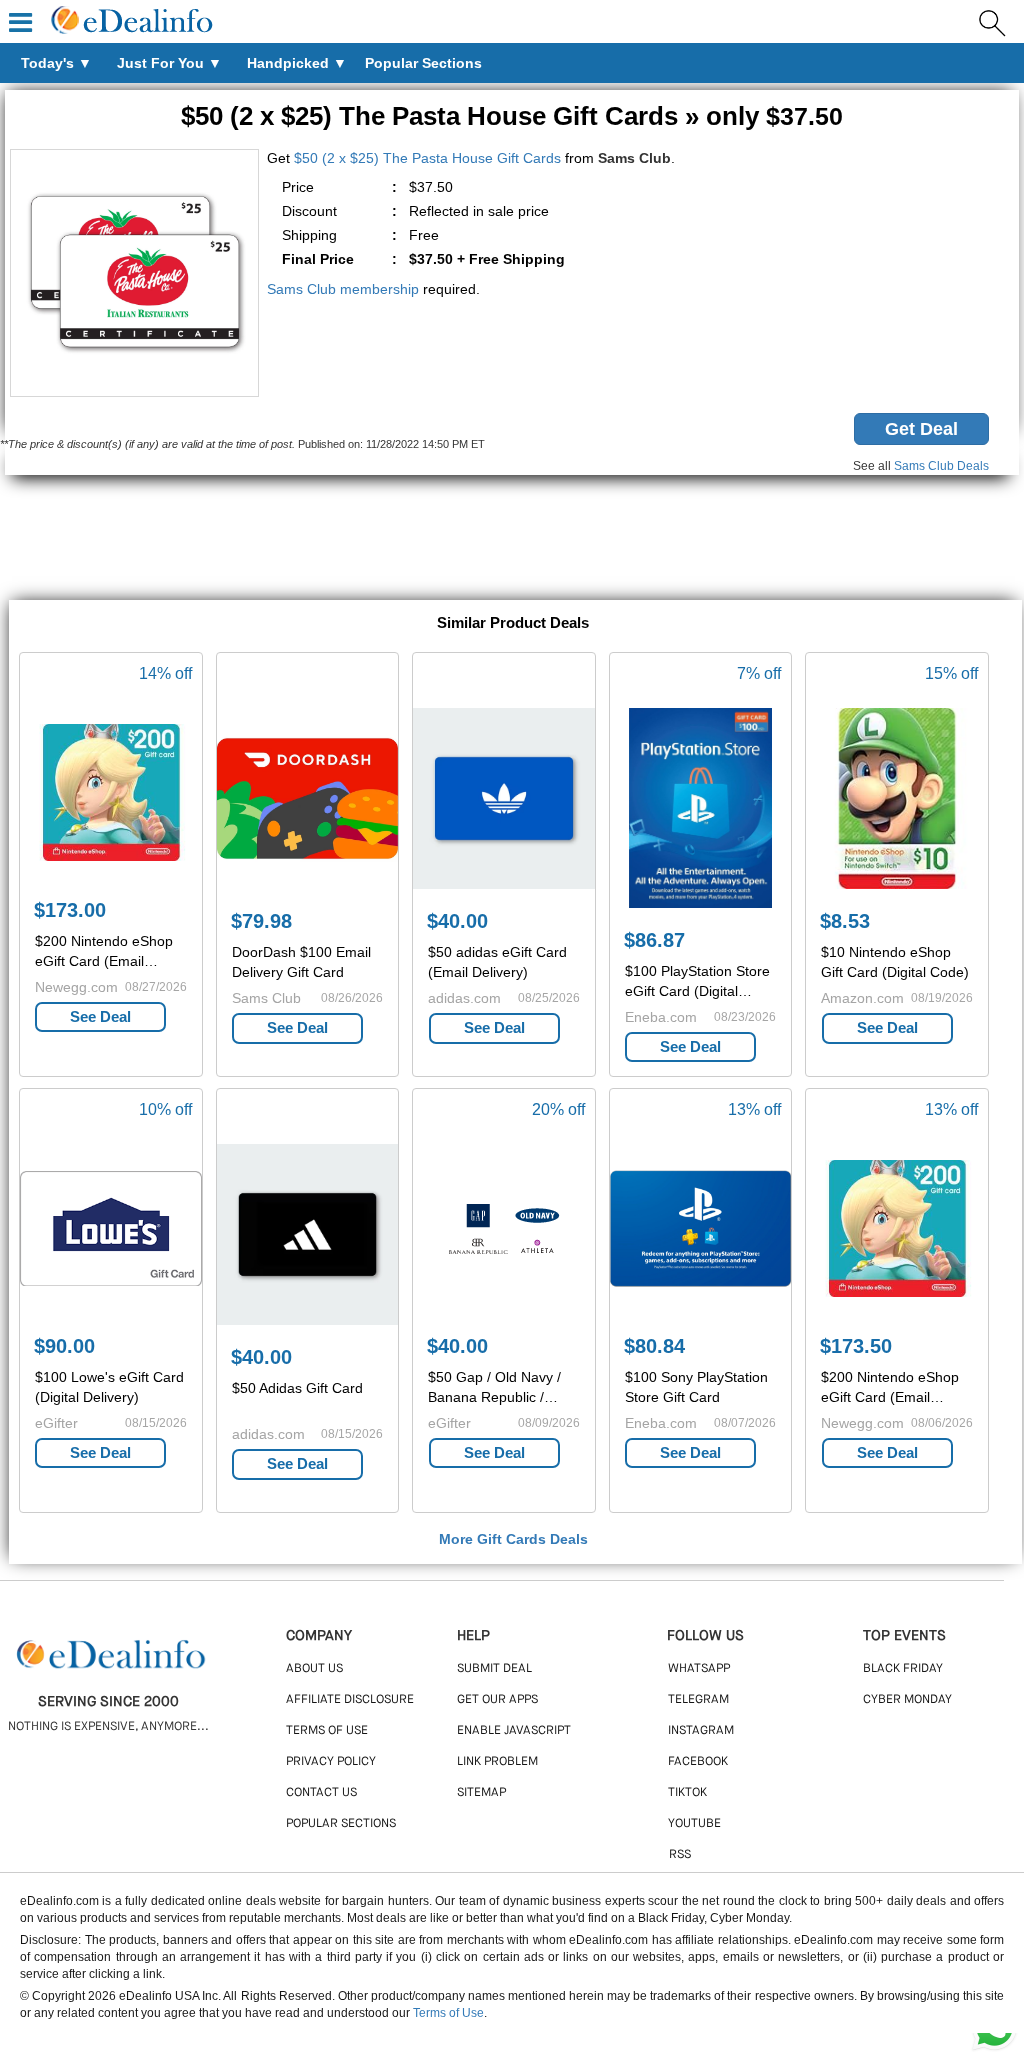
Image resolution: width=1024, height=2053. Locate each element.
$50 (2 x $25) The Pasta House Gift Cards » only (512, 116)
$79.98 (261, 921)
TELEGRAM (698, 1700)
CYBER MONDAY (907, 1700)
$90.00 (64, 1346)
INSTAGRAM (701, 1731)
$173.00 (70, 910)
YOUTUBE (694, 1824)
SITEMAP (481, 1793)
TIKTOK (687, 1793)
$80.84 (654, 1346)
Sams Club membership (343, 289)
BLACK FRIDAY (903, 1669)
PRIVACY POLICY (331, 1762)
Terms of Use (448, 2013)
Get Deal (921, 429)
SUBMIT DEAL (494, 1669)
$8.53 (845, 921)
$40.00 (457, 921)
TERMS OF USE (327, 1731)
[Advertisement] (512, 540)
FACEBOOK (698, 1762)
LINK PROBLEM (497, 1762)
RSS (680, 1855)
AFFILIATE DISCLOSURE (350, 1700)
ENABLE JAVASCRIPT (514, 1731)
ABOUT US (314, 1669)
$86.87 (654, 940)
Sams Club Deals (941, 466)
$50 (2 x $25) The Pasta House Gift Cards (427, 158)
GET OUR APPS (497, 1700)
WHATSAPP (699, 1669)
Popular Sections (341, 1824)
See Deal (100, 1016)
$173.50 (856, 1346)
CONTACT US (321, 1793)
